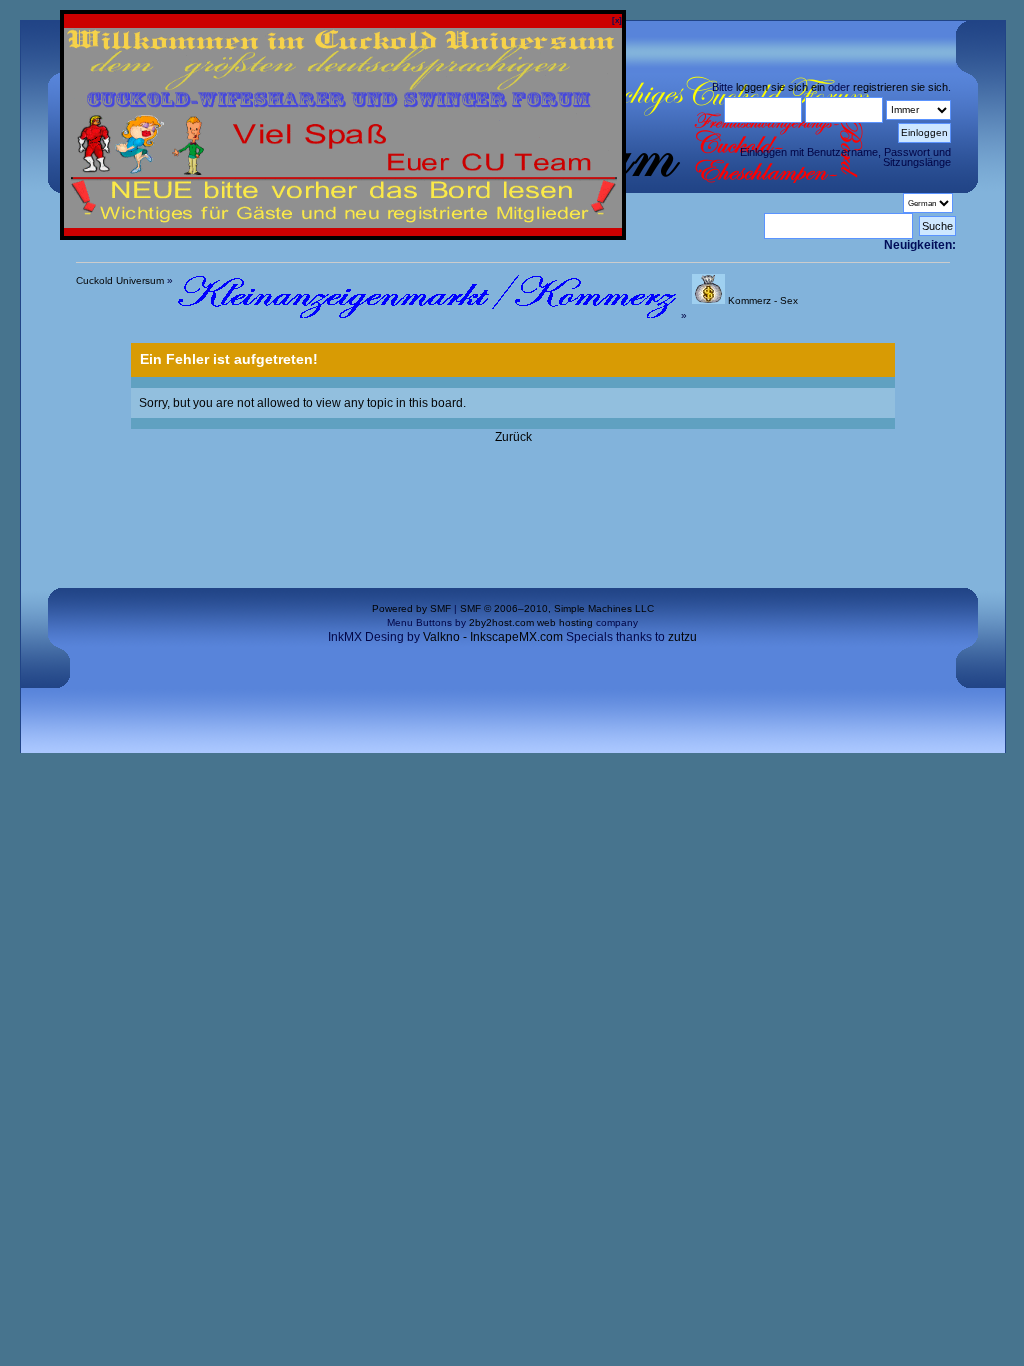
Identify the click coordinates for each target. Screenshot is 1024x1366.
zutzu (682, 636)
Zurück (513, 436)
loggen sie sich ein (780, 87)
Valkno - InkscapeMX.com (493, 636)
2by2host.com (501, 622)
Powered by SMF (411, 608)
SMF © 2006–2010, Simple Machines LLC (557, 608)
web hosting (565, 622)
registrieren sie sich (900, 87)
